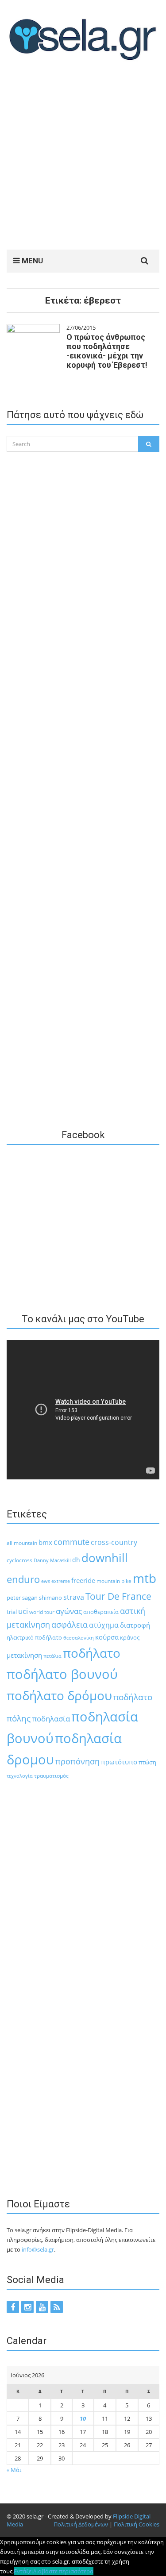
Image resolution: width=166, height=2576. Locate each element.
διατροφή (135, 1625)
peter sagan (22, 1598)
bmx (45, 1542)
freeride (83, 1580)
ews (46, 1581)
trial (12, 1612)
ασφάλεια (69, 1625)
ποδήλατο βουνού (62, 1674)
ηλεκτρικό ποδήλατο (34, 1637)
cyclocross (19, 1560)
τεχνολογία (20, 1776)
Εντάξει (23, 2571)
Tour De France (118, 1596)
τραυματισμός (51, 1776)
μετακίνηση (24, 1655)
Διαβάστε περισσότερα (63, 2571)
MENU (31, 261)
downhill (105, 1558)
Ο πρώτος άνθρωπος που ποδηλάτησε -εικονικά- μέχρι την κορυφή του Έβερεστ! (107, 351)
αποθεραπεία (101, 1612)
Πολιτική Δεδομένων (81, 2524)
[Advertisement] (83, 157)
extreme (61, 1581)
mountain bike (114, 1581)
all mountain (22, 1543)
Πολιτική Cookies (137, 2524)
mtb (145, 1578)
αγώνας (69, 1611)
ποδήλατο (92, 1653)
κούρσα (107, 1637)
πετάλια (52, 1656)
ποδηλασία (51, 1719)
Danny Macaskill (52, 1560)
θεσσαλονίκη (79, 1638)
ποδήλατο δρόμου (59, 1695)
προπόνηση (77, 1761)
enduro (23, 1579)
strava (74, 1597)
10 (83, 2418)
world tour (42, 1612)
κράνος (130, 1637)
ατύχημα (104, 1625)
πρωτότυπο (119, 1762)
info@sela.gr (38, 2249)
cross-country (114, 1542)
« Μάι (14, 2470)
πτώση (147, 1762)
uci (23, 1611)
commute (71, 1542)
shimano (50, 1598)
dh (76, 1560)
